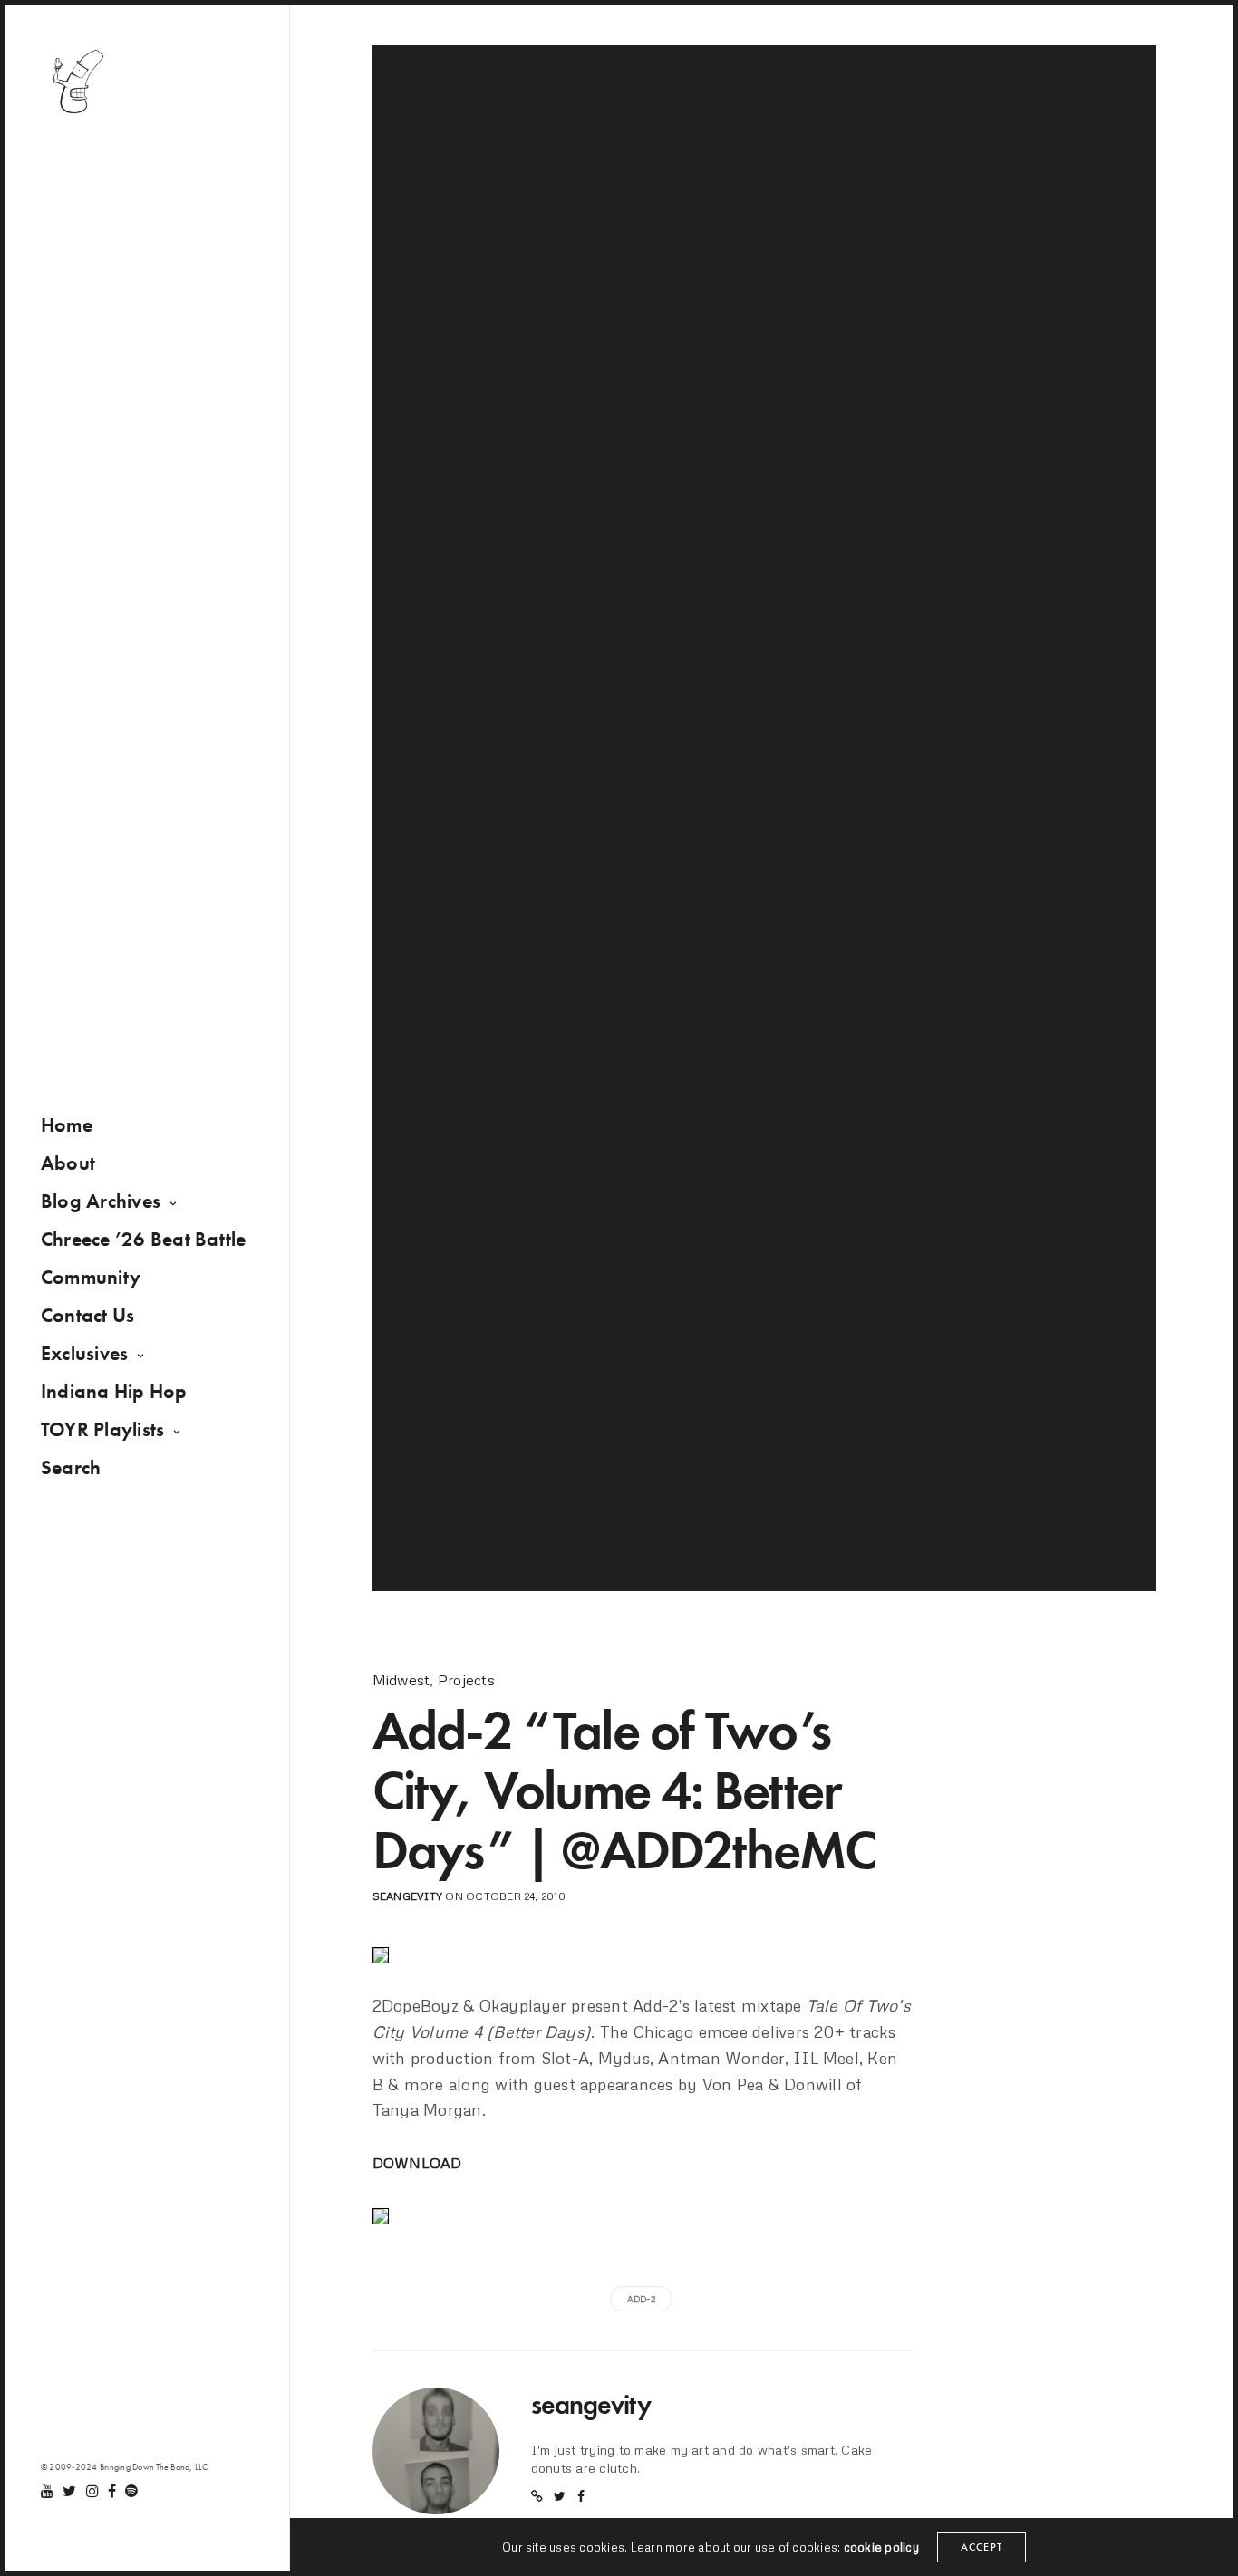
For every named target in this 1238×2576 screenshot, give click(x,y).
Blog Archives (101, 1201)
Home (67, 1125)
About (68, 1163)
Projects (466, 1680)
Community (91, 1277)
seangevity (407, 1896)
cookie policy (881, 2547)
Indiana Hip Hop (114, 1391)
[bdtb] (77, 82)
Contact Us (87, 1315)
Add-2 (641, 2299)
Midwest (401, 1680)
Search (71, 1467)
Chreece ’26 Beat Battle (144, 1239)
